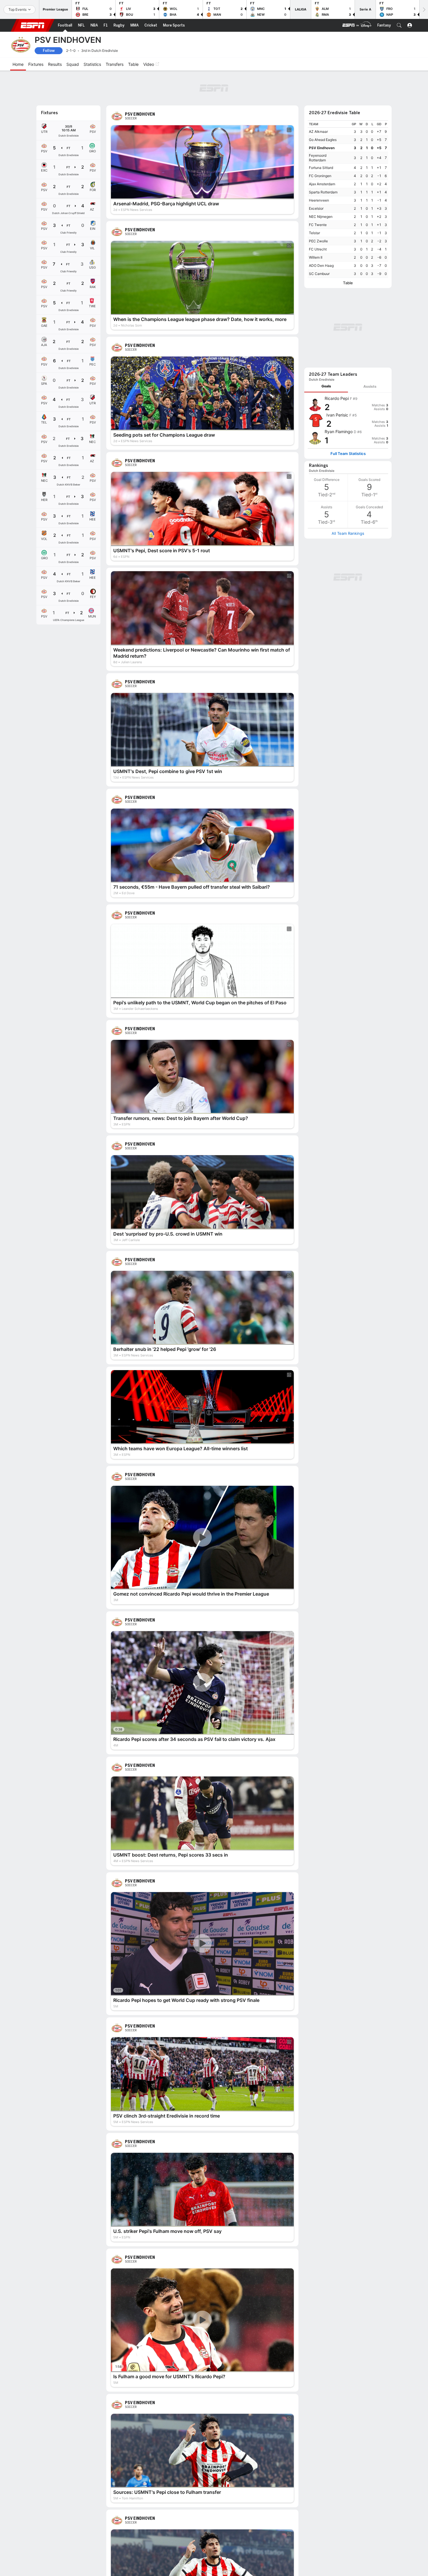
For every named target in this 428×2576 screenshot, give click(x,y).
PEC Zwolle (318, 209)
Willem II (316, 225)
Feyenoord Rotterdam (318, 126)
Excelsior (316, 176)
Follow (49, 51)
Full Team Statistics (348, 344)
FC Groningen (320, 144)
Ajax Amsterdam (322, 152)
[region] (348, 167)
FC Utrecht (318, 217)
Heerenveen (319, 168)
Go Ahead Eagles (323, 108)
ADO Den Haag (321, 233)
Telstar (314, 201)
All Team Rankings (348, 424)
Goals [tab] (326, 277)
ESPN (33, 25)
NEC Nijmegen (321, 185)
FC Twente (318, 193)
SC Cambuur (319, 242)
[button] (399, 25)
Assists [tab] (370, 277)
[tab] (326, 277)
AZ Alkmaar (318, 99)
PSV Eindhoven (322, 116)
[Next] (424, 9)
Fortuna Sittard (321, 136)
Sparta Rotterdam (323, 160)
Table (348, 251)
